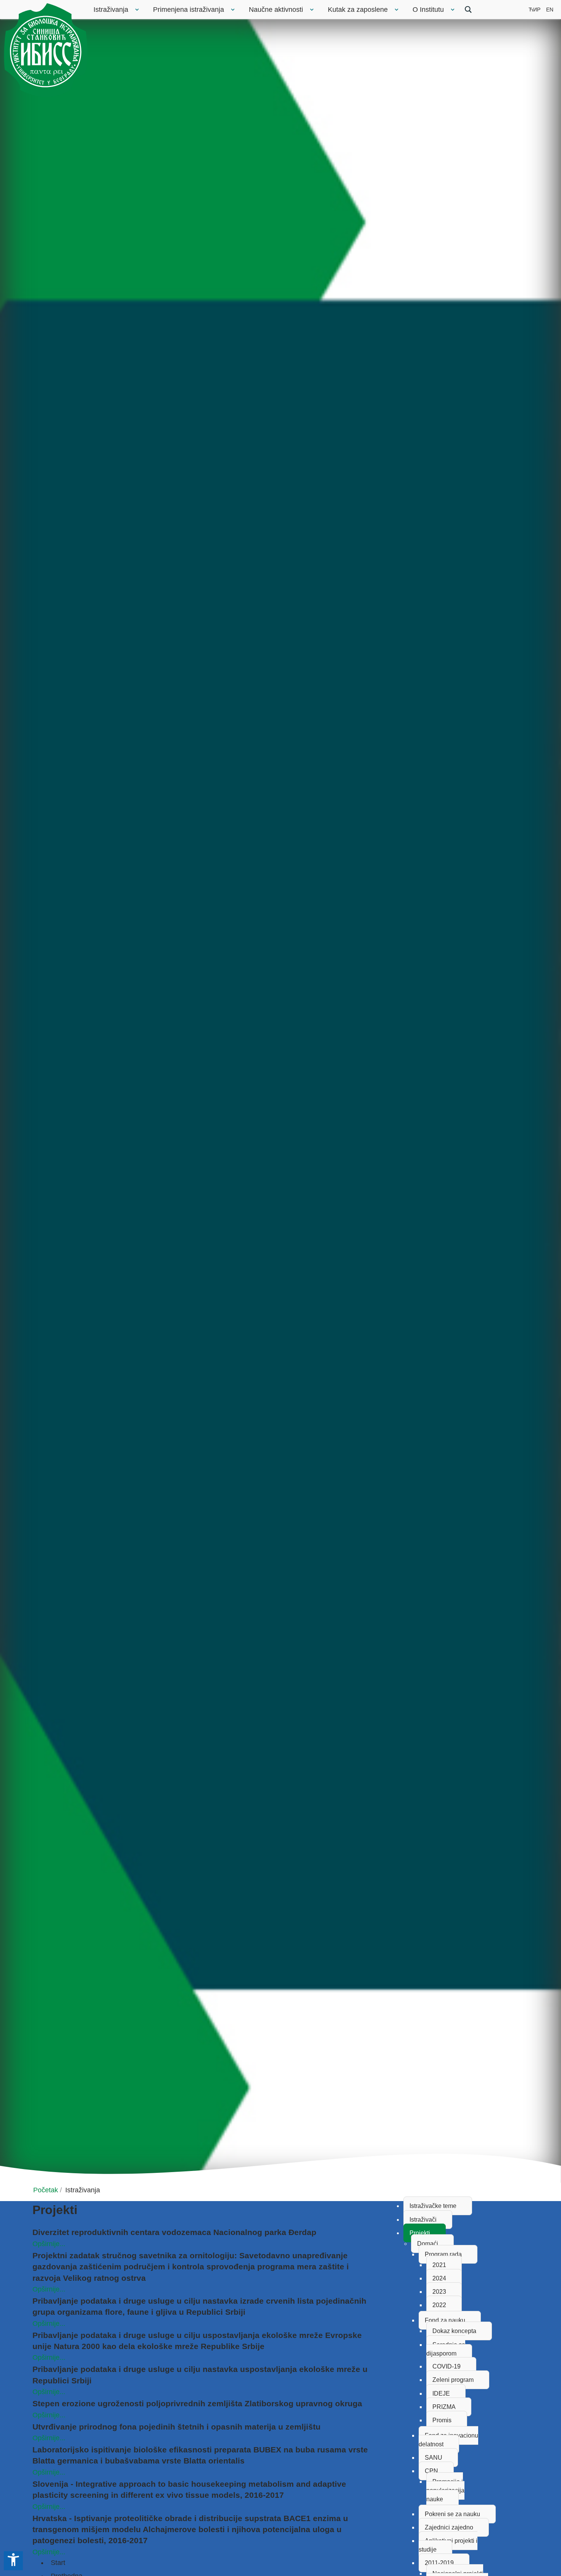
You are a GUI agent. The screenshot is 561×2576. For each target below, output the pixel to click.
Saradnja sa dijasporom (446, 2349)
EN (550, 10)
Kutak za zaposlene (358, 10)
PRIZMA (444, 2407)
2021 (439, 2265)
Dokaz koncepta (454, 2331)
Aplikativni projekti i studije (448, 2545)
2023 (439, 2292)
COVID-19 (447, 2366)
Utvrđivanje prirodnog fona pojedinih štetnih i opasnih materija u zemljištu (177, 2427)
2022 (439, 2305)
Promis (442, 2420)
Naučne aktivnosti (276, 10)
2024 (439, 2278)
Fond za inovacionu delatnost (448, 2440)
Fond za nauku (445, 2320)
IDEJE (441, 2393)
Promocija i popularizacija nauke (445, 2490)
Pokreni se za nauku (452, 2514)
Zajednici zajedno (449, 2527)
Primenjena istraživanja (189, 10)
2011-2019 (439, 2563)
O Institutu (428, 10)
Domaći (428, 2244)
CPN (431, 2471)
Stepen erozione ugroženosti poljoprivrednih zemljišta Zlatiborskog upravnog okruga (197, 2403)
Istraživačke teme (433, 2206)
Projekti (420, 2233)
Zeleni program (453, 2380)
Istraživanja (111, 10)
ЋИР (534, 10)
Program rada (443, 2254)
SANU (434, 2458)
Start (58, 2563)
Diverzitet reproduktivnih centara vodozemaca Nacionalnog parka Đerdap (174, 2232)
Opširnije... (49, 2244)
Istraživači (423, 2220)
